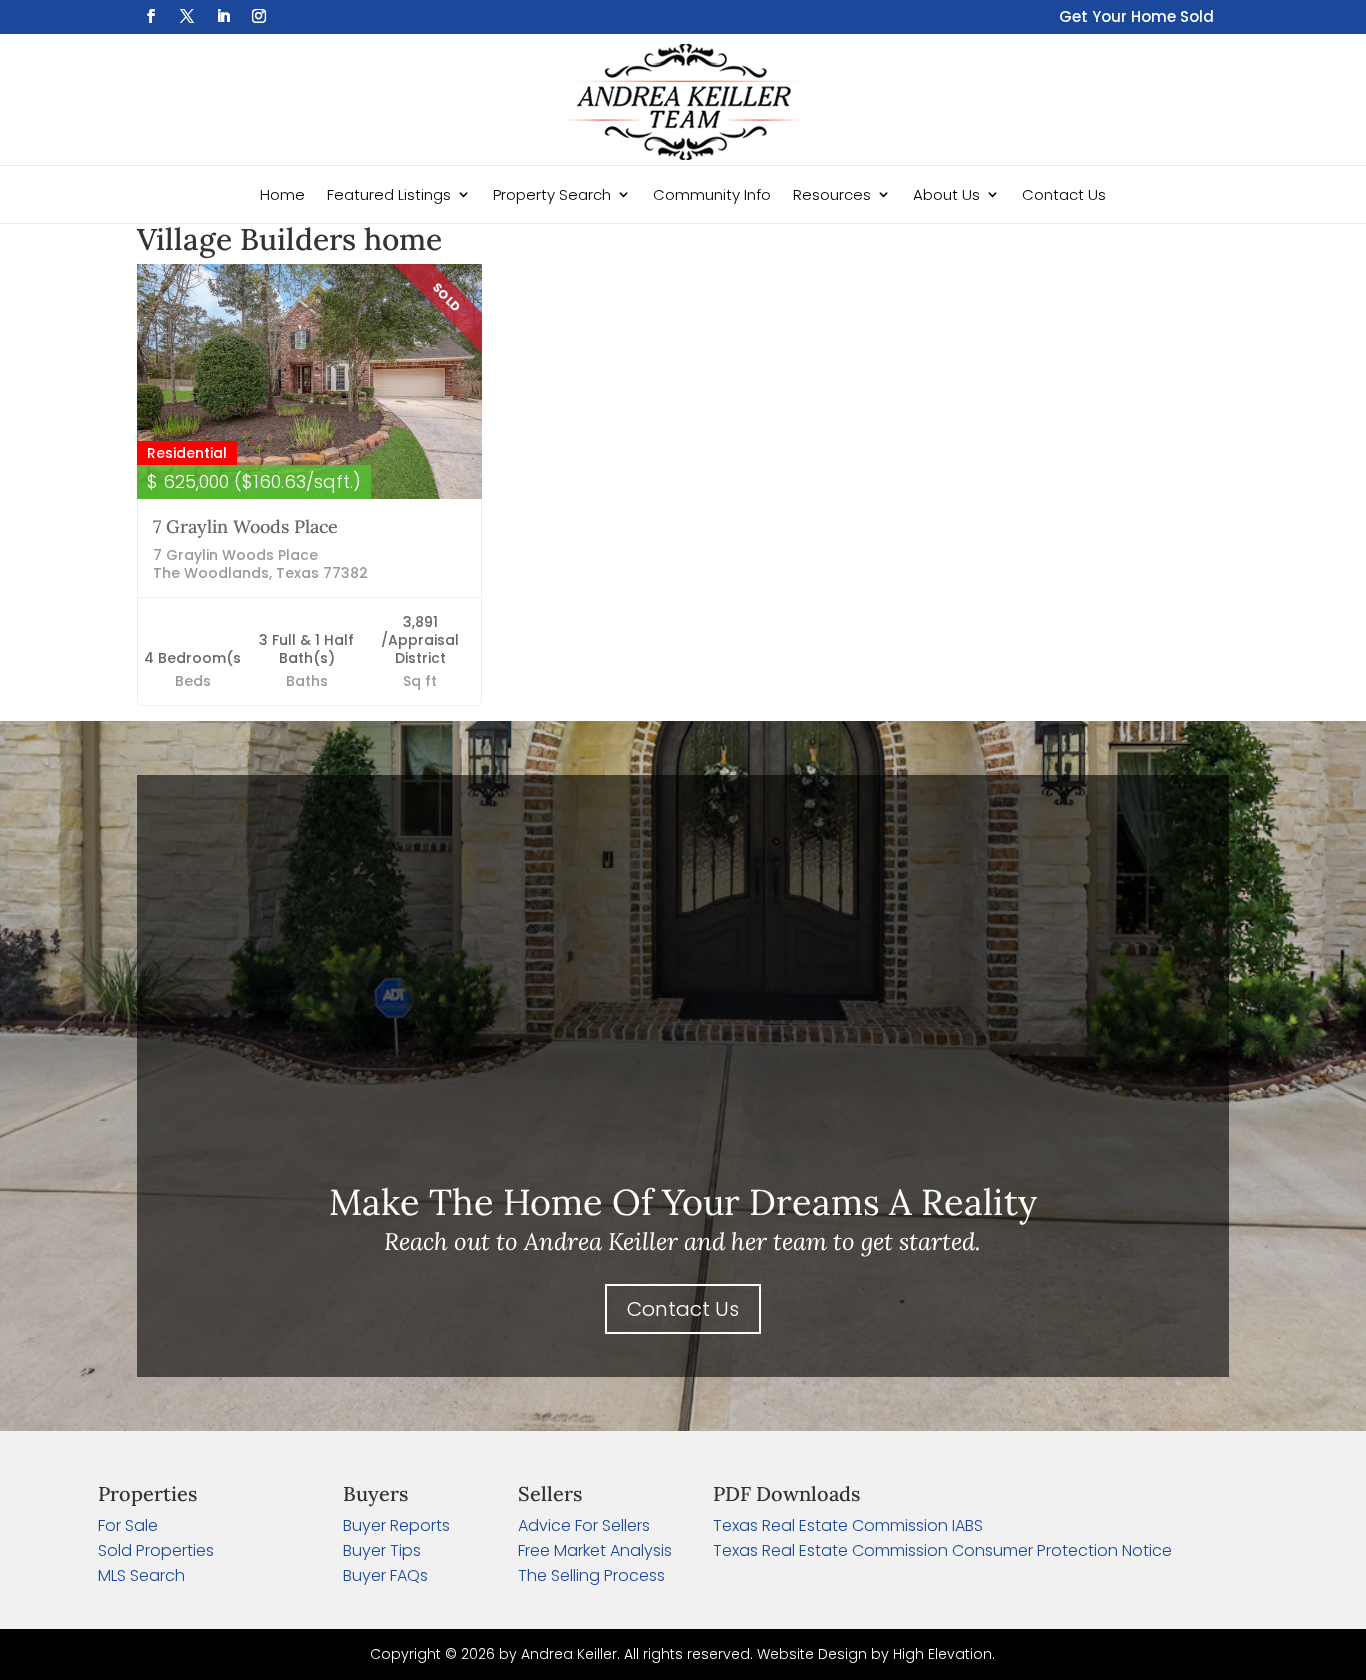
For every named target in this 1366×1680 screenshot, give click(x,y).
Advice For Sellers (584, 1525)
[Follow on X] (187, 16)
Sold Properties (156, 1550)
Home (282, 194)
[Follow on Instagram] (259, 16)
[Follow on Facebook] (151, 16)
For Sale (128, 1525)
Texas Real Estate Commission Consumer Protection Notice (942, 1550)
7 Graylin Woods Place (245, 526)
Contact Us (1064, 194)
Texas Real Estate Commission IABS (848, 1525)
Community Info (712, 194)
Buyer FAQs (385, 1575)
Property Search (552, 194)
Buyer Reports (396, 1525)
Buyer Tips (382, 1550)
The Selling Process (591, 1575)
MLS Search (141, 1575)
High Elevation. (944, 1654)
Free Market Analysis (595, 1550)
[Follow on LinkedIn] (223, 16)
